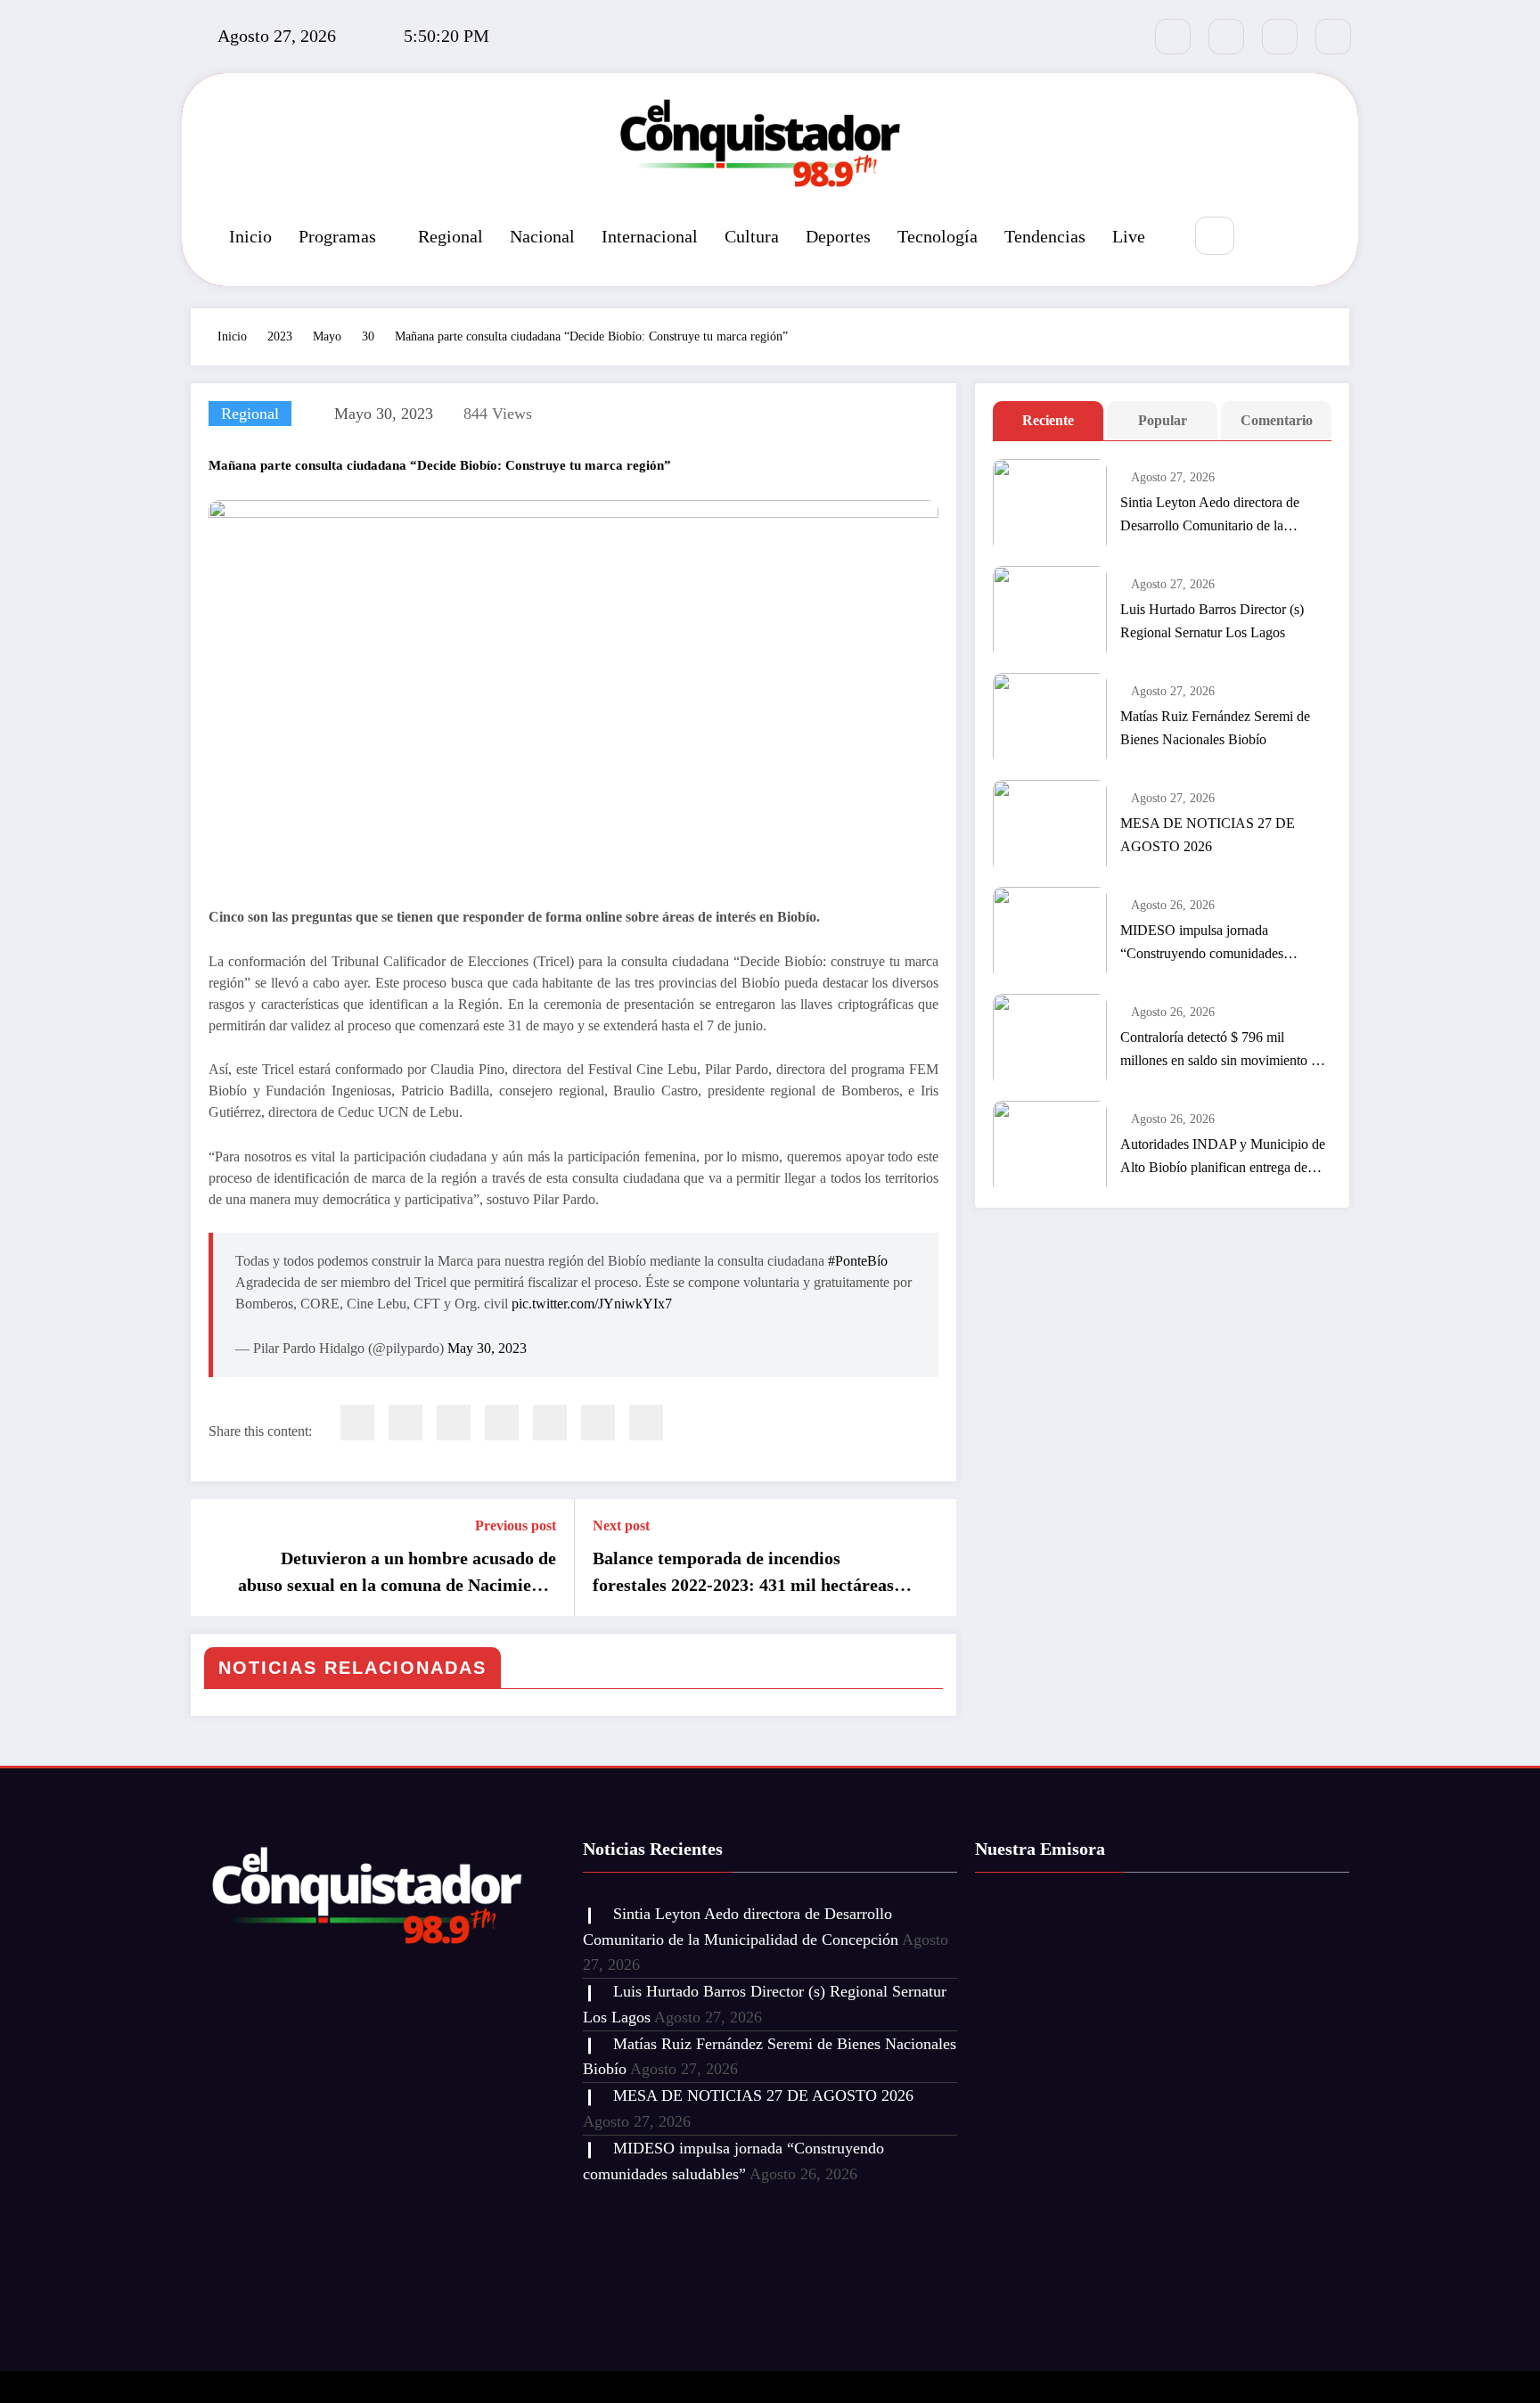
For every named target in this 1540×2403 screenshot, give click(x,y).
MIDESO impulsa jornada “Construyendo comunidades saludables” (1202, 944)
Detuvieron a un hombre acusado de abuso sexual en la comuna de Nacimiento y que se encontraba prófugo (397, 1573)
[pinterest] (550, 1423)
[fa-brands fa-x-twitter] (1226, 37)
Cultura (752, 236)
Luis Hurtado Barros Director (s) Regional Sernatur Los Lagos (1212, 621)
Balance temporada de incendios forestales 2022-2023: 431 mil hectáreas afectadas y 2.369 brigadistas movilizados (751, 1573)
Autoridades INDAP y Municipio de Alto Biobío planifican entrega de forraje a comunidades (1223, 1158)
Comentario (1277, 420)
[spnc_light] (1268, 237)
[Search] (1214, 236)
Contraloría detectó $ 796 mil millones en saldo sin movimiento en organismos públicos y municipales (1222, 1051)
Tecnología (938, 236)
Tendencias (1045, 236)
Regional (451, 236)
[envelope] (502, 1423)
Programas (337, 236)
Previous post (516, 1525)
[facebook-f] (1173, 37)
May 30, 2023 (487, 1348)
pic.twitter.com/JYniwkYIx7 (592, 1304)
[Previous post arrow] (216, 1557)
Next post (621, 1525)
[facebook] (357, 1423)
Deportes (838, 236)
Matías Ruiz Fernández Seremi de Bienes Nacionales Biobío (1215, 728)
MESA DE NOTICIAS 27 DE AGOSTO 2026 (1208, 835)
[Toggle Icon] (1309, 237)
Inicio (250, 236)
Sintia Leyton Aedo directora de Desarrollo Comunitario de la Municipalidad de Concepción (1210, 516)
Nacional (542, 236)
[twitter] (405, 1423)
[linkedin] (454, 1423)
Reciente (1048, 420)
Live (1129, 236)
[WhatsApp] (598, 1423)
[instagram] (1280, 37)
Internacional (650, 236)
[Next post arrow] (931, 1557)
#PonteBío (858, 1261)
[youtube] (1333, 37)
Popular (1163, 420)
